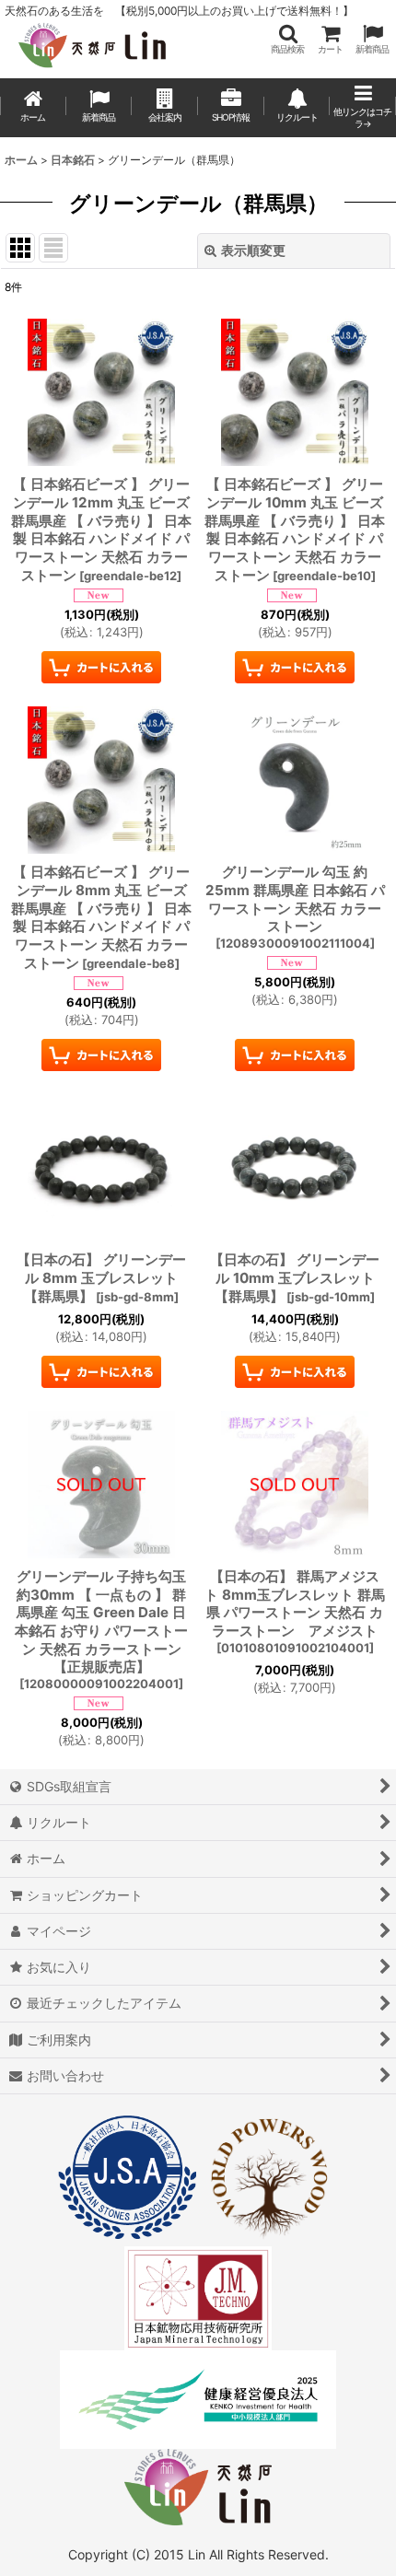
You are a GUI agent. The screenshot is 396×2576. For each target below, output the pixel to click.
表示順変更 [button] (253, 250)
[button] (287, 39)
